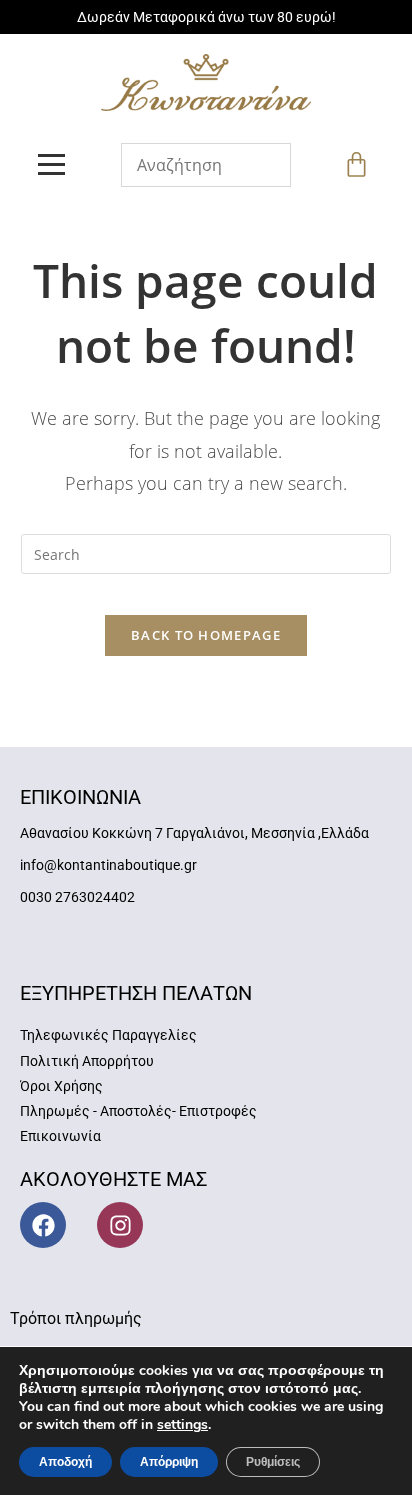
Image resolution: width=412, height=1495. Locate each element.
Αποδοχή (65, 1462)
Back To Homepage (206, 635)
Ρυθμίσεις (273, 1462)
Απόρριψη (169, 1462)
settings (182, 1425)
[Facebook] (43, 1225)
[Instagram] (120, 1225)
